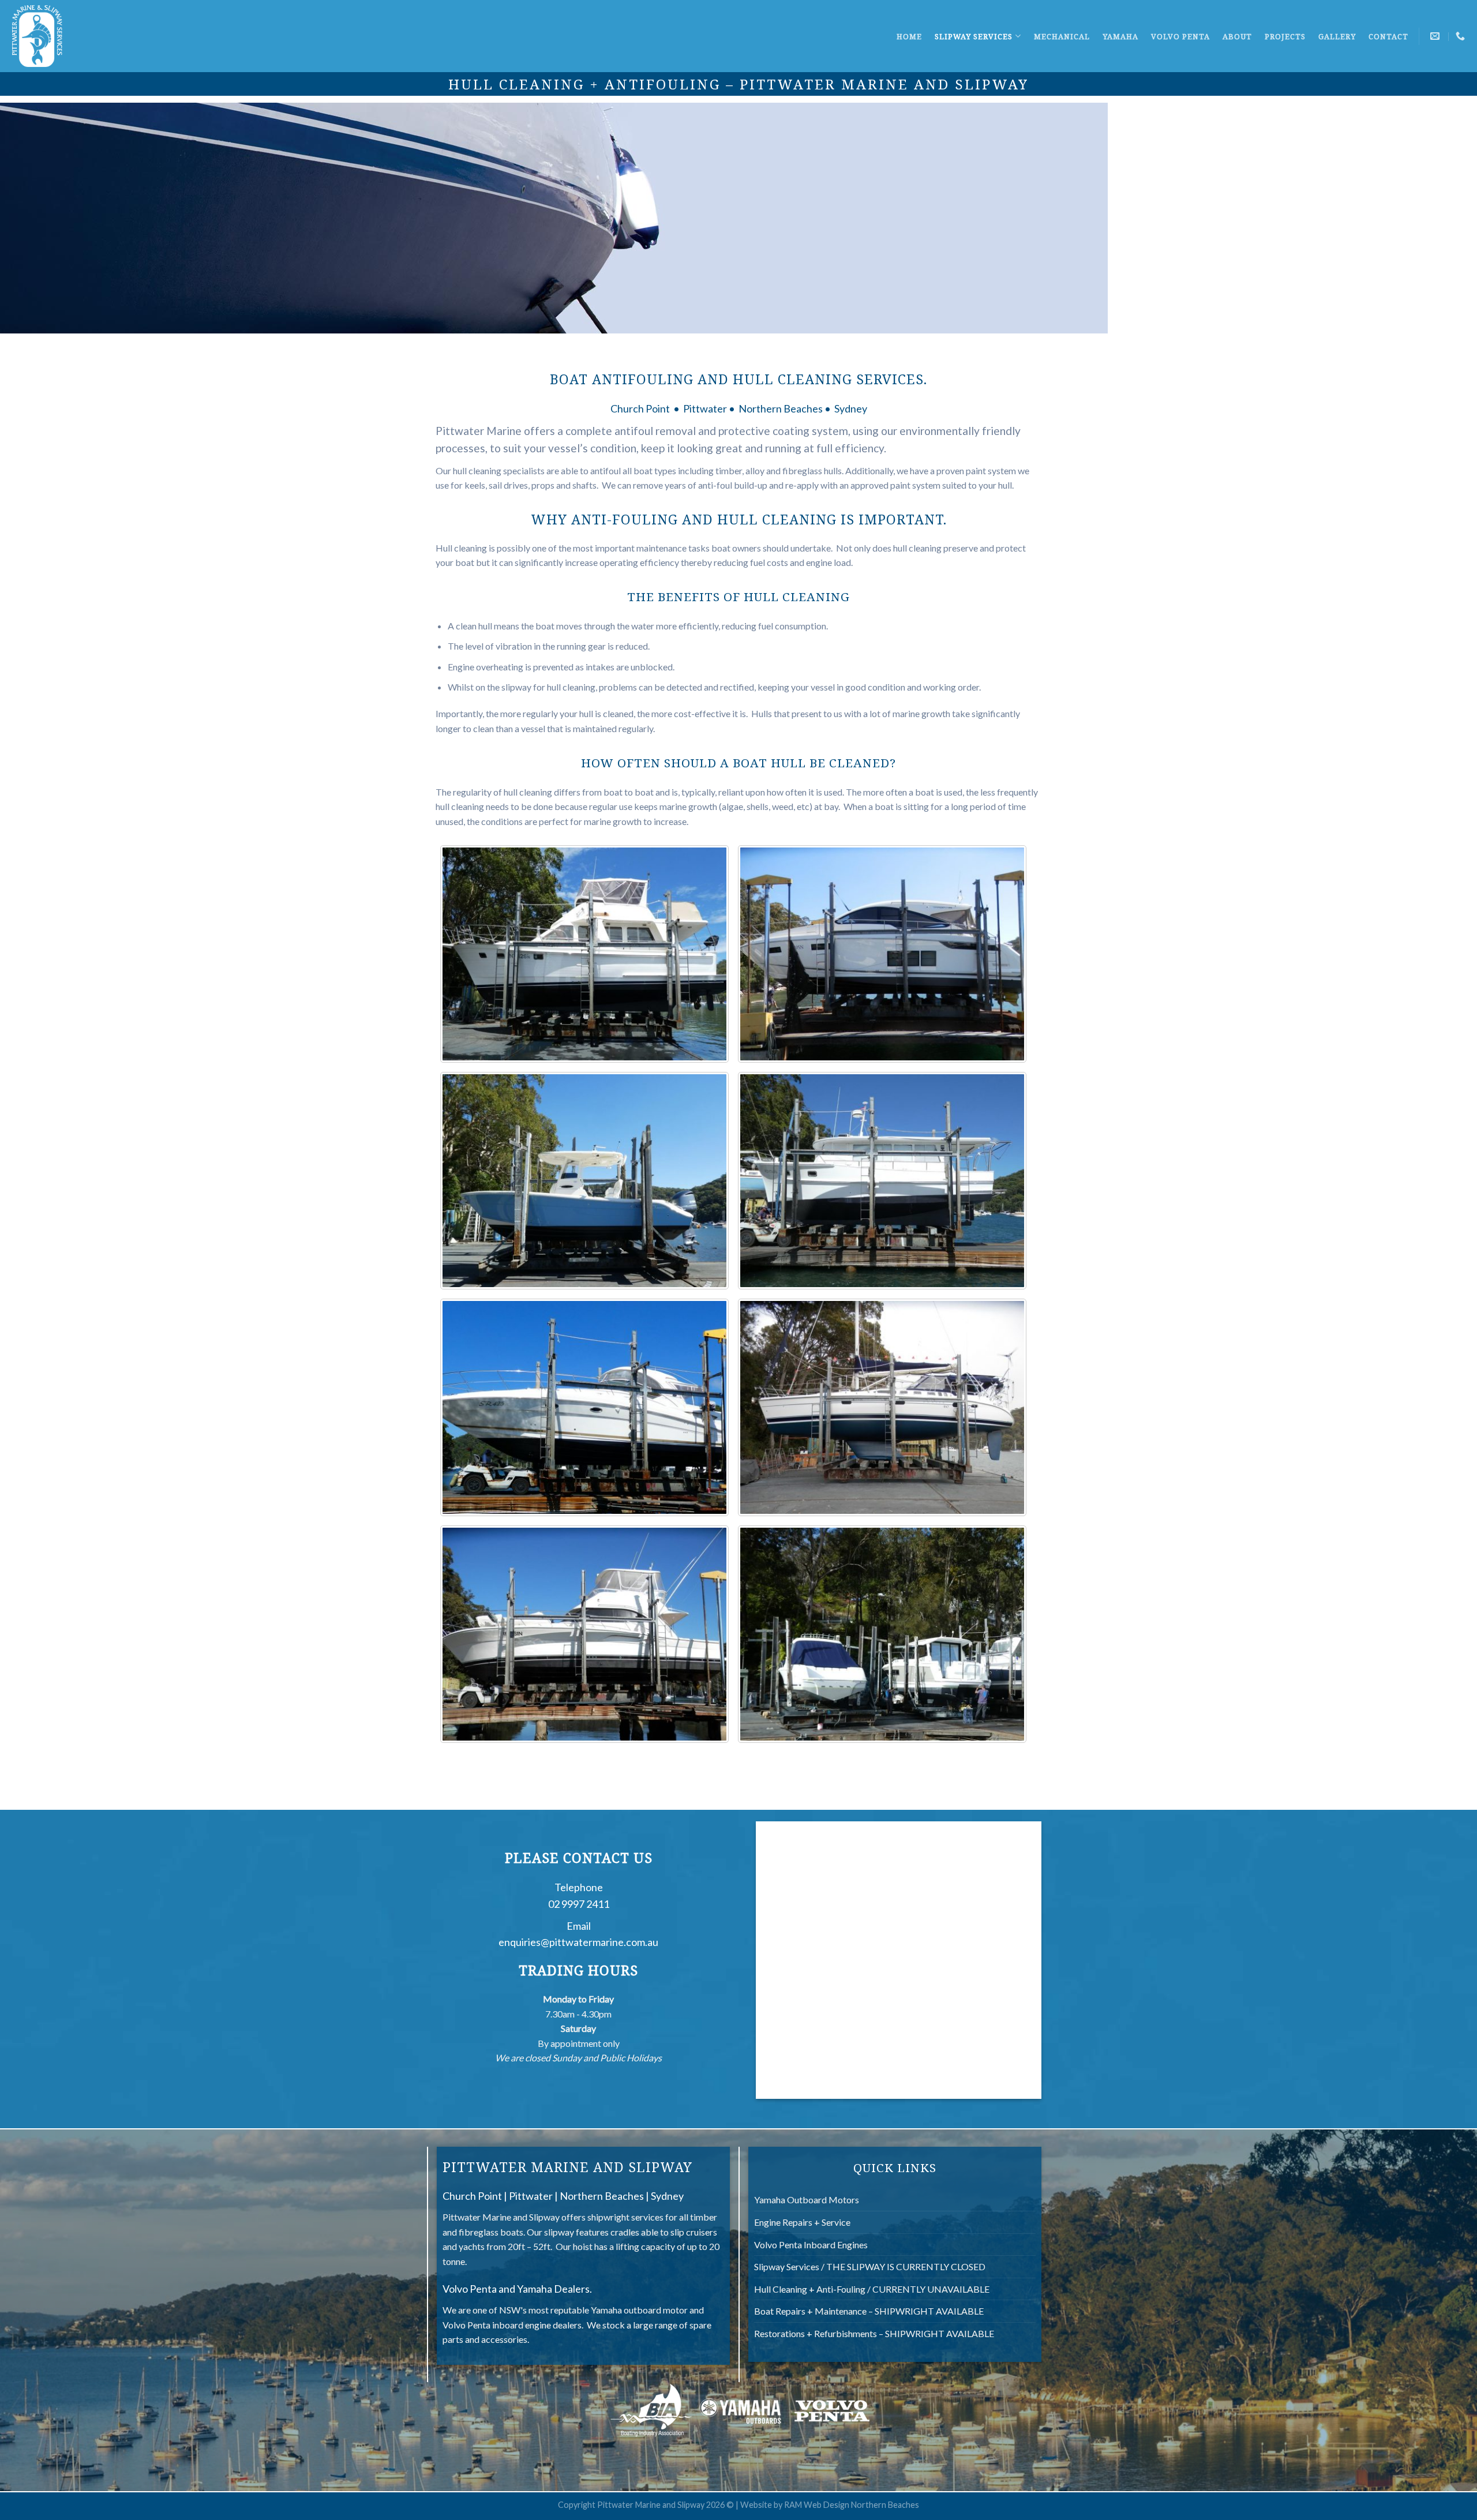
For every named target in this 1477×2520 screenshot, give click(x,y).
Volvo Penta (1180, 36)
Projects (1285, 36)
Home (909, 36)
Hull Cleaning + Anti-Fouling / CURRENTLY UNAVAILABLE (872, 2289)
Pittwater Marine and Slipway (501, 2217)
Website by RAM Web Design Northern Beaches (830, 2505)
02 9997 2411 (579, 1904)
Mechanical (1062, 36)
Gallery (1337, 36)
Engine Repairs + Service (802, 2222)
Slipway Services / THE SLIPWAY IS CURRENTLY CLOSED (870, 2266)
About (1237, 36)
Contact (1388, 36)
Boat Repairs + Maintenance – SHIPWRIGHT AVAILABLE (869, 2311)
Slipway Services (974, 36)
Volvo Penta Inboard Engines (811, 2245)
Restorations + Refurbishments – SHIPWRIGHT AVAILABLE (874, 2333)
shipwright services (625, 2217)
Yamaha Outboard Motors (807, 2200)
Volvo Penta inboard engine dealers (512, 2325)
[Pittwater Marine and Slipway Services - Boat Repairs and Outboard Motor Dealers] (38, 36)
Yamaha (1120, 36)
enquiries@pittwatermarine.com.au (578, 1942)
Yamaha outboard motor (639, 2310)
